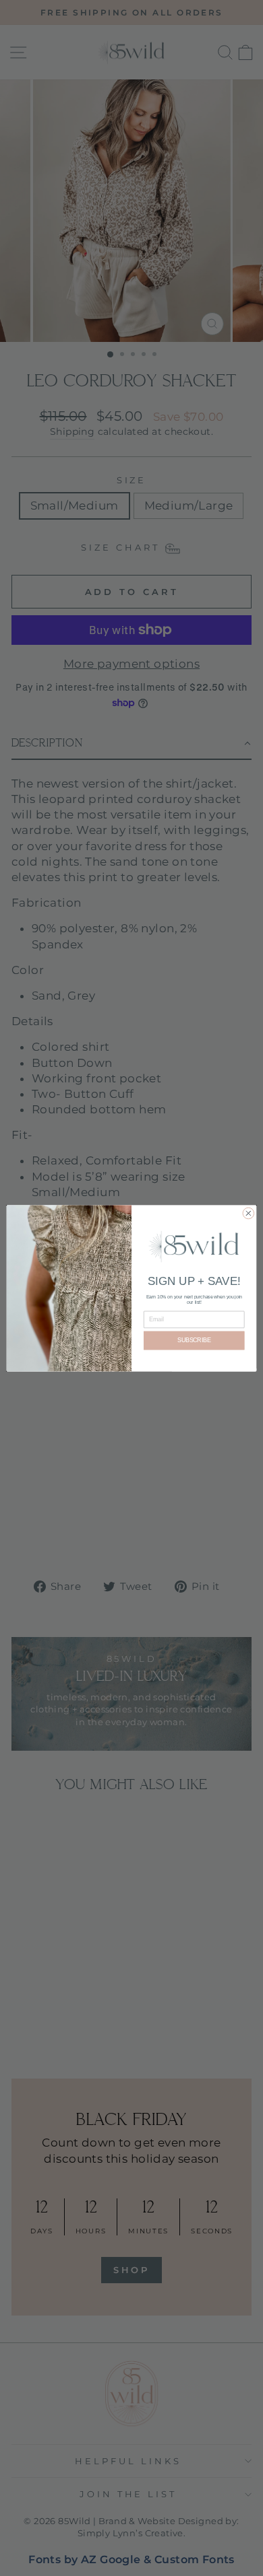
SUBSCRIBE (194, 1340)
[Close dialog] (249, 1213)
